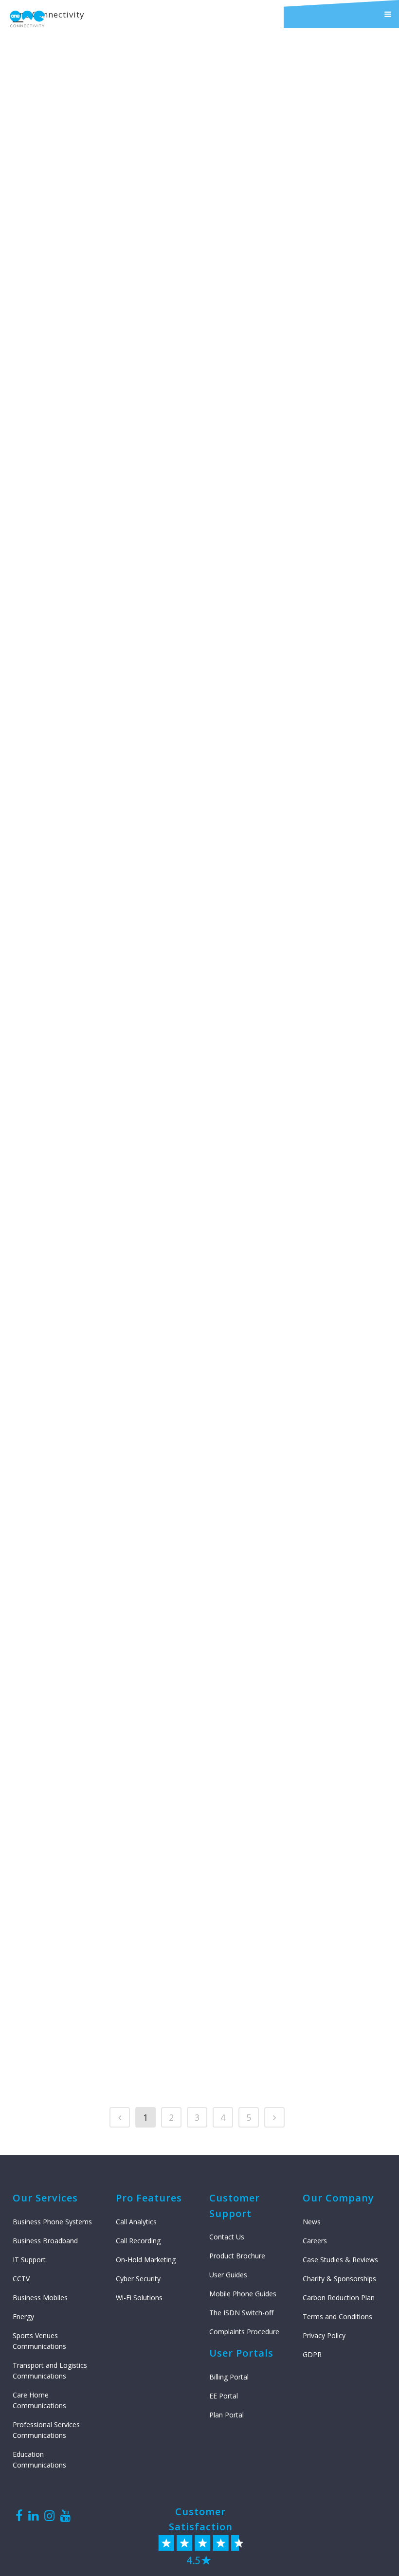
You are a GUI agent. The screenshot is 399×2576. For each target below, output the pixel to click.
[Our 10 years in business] (276, 821)
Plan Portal (227, 2415)
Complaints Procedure (244, 2332)
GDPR (312, 2354)
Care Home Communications (39, 2400)
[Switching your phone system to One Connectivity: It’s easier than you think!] (276, 91)
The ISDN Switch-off (241, 2313)
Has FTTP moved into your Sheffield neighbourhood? (99, 196)
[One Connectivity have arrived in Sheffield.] (276, 465)
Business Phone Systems (52, 2222)
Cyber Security (138, 2279)
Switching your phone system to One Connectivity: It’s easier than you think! (276, 211)
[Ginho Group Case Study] (100, 1483)
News (312, 2222)
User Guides (228, 2275)
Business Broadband (45, 2241)
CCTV (21, 2279)
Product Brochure (237, 2256)
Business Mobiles (40, 2298)
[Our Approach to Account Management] (100, 1812)
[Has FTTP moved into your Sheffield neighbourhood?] (100, 91)
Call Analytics (136, 2222)
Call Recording (138, 2241)
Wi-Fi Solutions (139, 2298)
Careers (315, 2241)
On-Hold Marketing (146, 2260)
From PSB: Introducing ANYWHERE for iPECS (99, 570)
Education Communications (39, 2460)
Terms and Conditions (337, 2317)
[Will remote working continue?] (276, 1483)
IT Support (29, 2260)
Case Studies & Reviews (340, 2260)
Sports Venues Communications (39, 2341)
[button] (341, 14)
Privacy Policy (324, 2335)
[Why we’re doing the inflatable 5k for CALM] (100, 821)
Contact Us (227, 2237)
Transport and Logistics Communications (50, 2370)
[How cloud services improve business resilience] (276, 1150)
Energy (23, 2317)
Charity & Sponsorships (339, 2279)
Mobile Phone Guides (243, 2294)
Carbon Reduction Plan (339, 2298)
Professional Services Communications (46, 2430)
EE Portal (224, 2396)
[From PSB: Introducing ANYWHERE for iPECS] (100, 465)
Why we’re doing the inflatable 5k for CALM (99, 926)
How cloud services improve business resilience (270, 1256)
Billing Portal (229, 2377)
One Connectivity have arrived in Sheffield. (265, 570)
